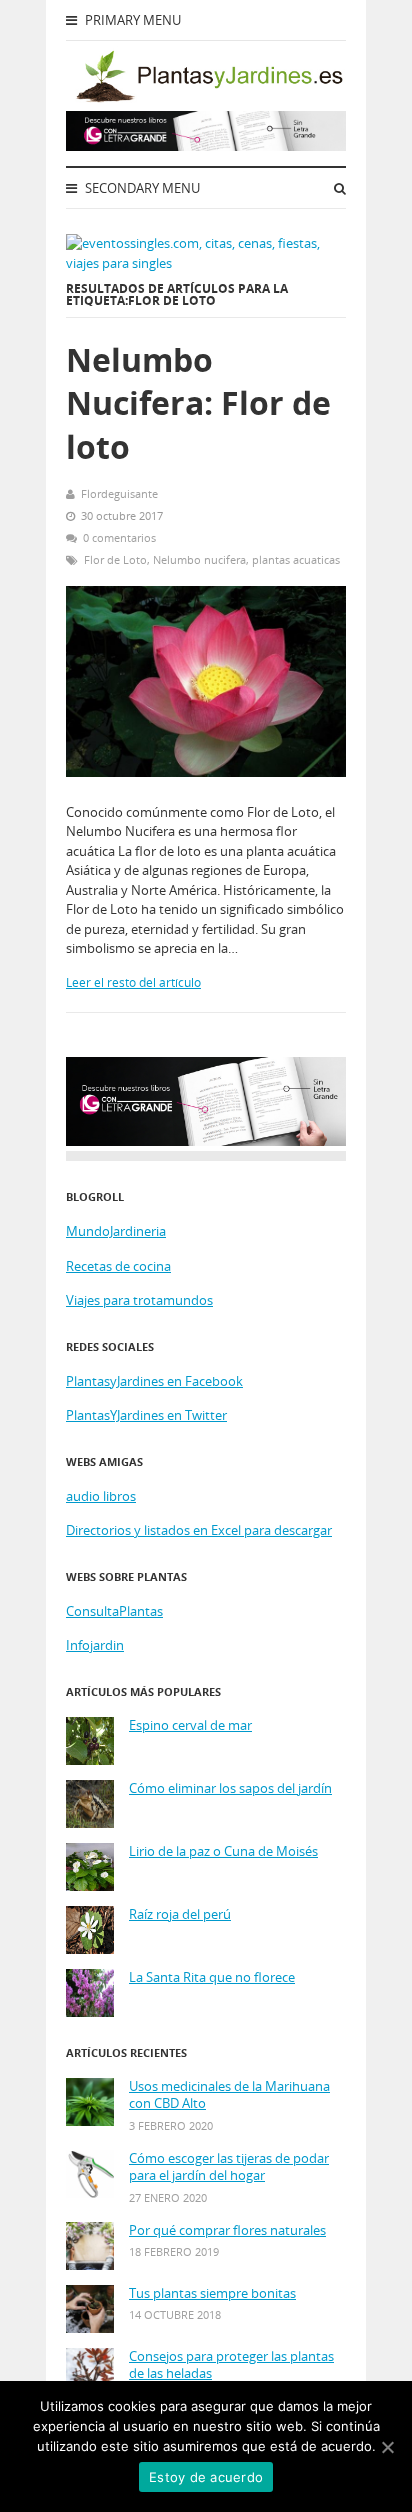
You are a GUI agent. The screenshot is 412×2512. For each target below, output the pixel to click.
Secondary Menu (141, 188)
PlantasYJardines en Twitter (146, 1415)
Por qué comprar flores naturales (227, 2230)
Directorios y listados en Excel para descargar (199, 1530)
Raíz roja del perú (180, 1914)
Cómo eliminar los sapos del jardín (230, 1788)
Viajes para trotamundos (139, 1300)
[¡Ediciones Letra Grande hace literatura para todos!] (206, 146)
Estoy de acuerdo (206, 2477)
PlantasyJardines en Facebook (154, 1381)
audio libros (101, 1496)
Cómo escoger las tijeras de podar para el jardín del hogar (229, 2167)
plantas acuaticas (296, 559)
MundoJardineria (116, 1231)
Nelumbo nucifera (199, 559)
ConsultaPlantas (114, 1611)
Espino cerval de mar (190, 1725)
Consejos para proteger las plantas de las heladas (231, 2365)
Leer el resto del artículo (133, 982)
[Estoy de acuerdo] (387, 2447)
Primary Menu (131, 20)
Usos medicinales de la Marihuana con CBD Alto (229, 2095)
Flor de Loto (115, 559)
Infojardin (95, 1645)
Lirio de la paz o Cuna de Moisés (223, 1851)
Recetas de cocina (118, 1266)
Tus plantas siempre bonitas (212, 2293)
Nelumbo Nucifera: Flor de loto (198, 402)
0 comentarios (119, 537)
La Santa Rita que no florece (212, 1977)
